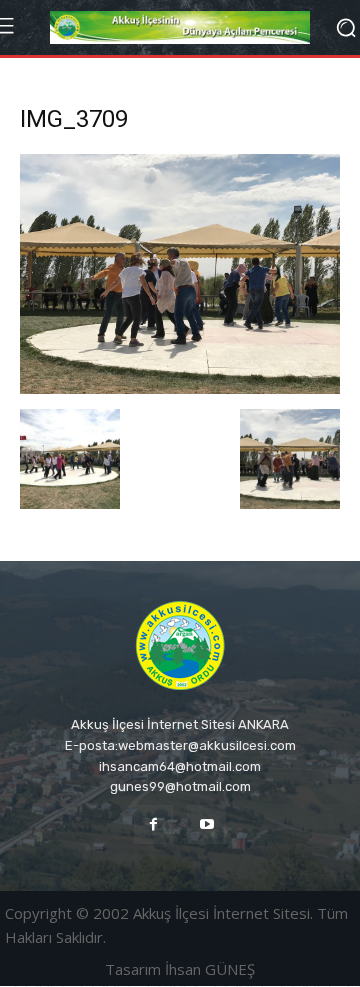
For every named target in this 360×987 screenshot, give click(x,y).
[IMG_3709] (180, 388)
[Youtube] (206, 824)
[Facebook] (153, 824)
